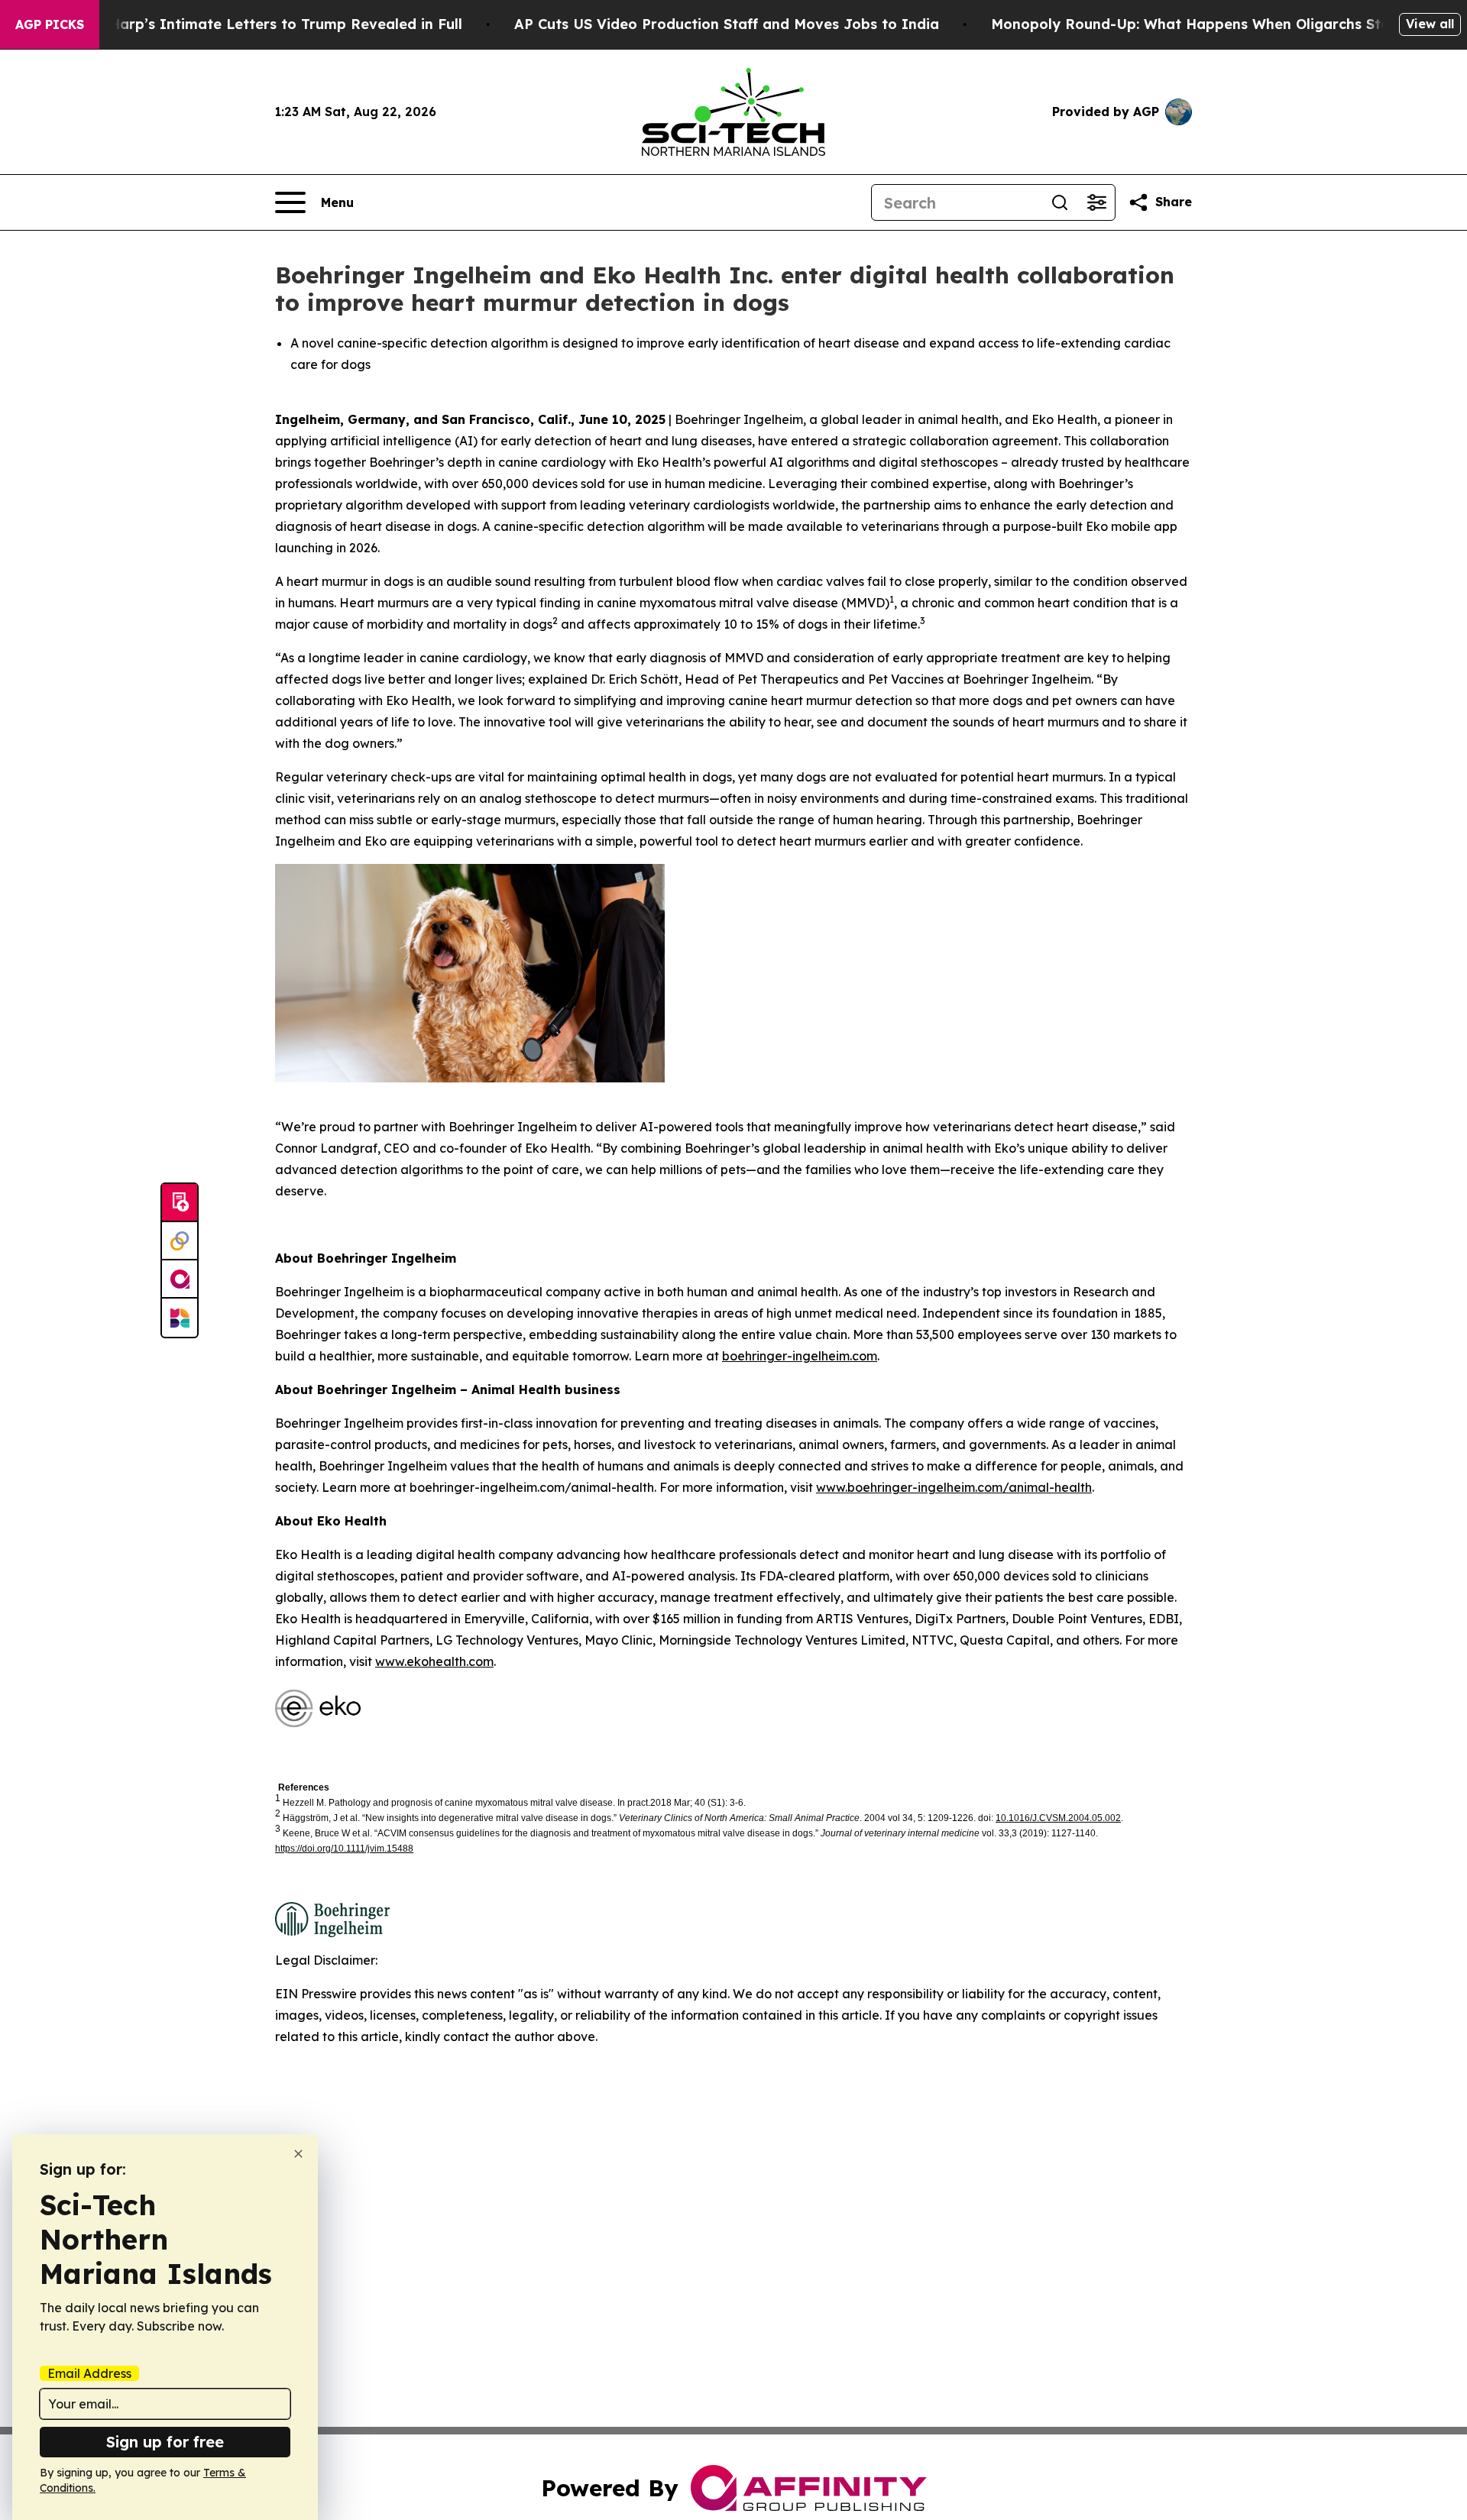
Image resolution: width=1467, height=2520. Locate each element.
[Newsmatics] (180, 1318)
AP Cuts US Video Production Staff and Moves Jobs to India (727, 24)
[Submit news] (180, 1203)
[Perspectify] (180, 1241)
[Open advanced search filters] (1096, 202)
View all (1430, 24)
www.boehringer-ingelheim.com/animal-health (954, 1487)
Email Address (89, 2373)
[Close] (298, 2154)
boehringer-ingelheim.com (800, 1356)
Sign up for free (165, 2442)
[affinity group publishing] (180, 1279)
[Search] (1060, 202)
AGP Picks (50, 24)
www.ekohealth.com (434, 1661)
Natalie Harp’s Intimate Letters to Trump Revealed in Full (257, 24)
